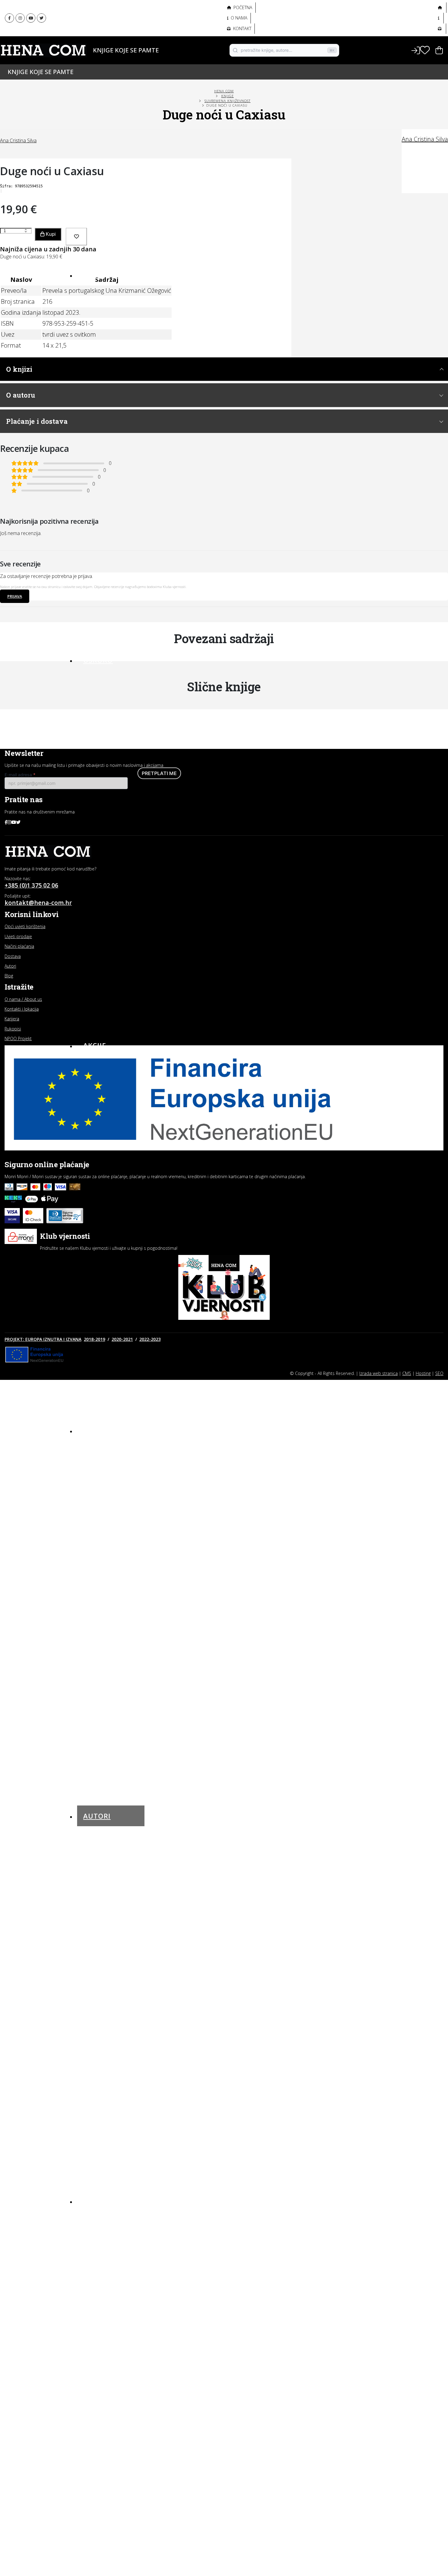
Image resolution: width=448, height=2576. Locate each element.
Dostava (13, 956)
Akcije (95, 1045)
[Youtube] (31, 18)
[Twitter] (41, 18)
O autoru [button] (21, 395)
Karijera (12, 1019)
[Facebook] (9, 18)
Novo (94, 275)
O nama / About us (23, 999)
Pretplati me (159, 773)
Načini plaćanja (19, 946)
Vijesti (91, 2270)
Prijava (15, 596)
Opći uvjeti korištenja (25, 926)
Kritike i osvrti (100, 2238)
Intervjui (94, 2216)
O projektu (95, 39)
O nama (238, 18)
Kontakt (242, 28)
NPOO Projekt (18, 1038)
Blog (93, 2201)
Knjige (89, 50)
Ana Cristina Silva (425, 139)
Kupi (50, 234)
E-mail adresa (20, 775)
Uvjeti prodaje (18, 936)
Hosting (423, 1373)
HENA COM (224, 91)
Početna (242, 7)
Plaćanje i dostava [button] (37, 421)
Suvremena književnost (228, 101)
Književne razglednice (109, 2227)
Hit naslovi (106, 1430)
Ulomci (92, 2259)
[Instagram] (20, 18)
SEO (439, 1373)
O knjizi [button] (19, 369)
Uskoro (98, 660)
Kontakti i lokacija (22, 1009)
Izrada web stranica (379, 1373)
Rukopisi (13, 1029)
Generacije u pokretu (109, 26)
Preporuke (96, 2248)
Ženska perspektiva (107, 12)
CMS (407, 1373)
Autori (89, 60)
